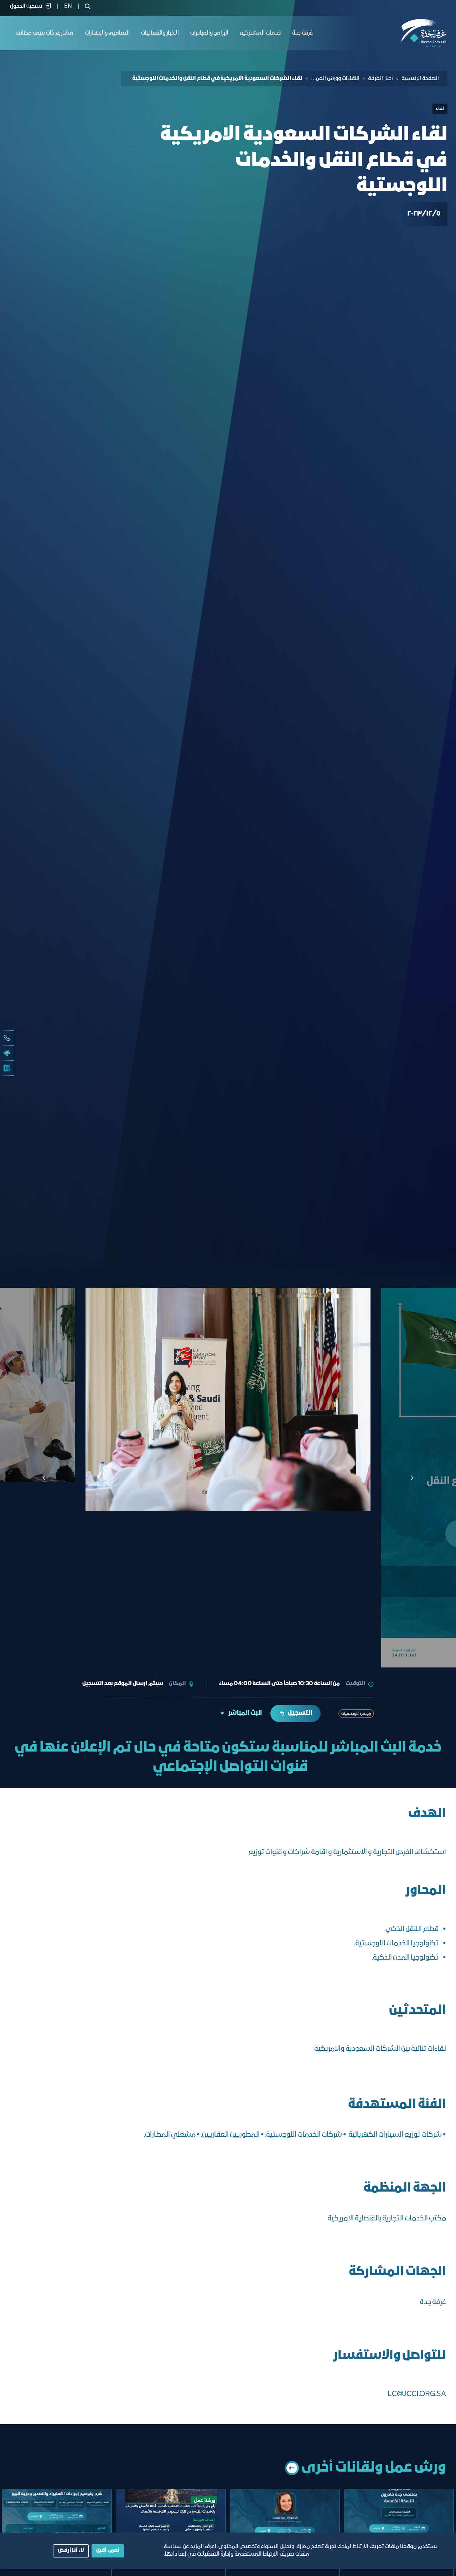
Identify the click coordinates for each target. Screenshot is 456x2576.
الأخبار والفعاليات (160, 33)
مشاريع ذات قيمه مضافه (45, 33)
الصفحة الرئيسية (420, 79)
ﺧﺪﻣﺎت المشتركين (260, 33)
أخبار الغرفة (380, 79)
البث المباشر (245, 1713)
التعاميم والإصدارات (107, 33)
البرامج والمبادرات (209, 33)
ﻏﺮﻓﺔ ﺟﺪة (303, 33)
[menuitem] (68, 6)
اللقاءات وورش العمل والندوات (335, 79)
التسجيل (300, 1713)
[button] (44, 1478)
